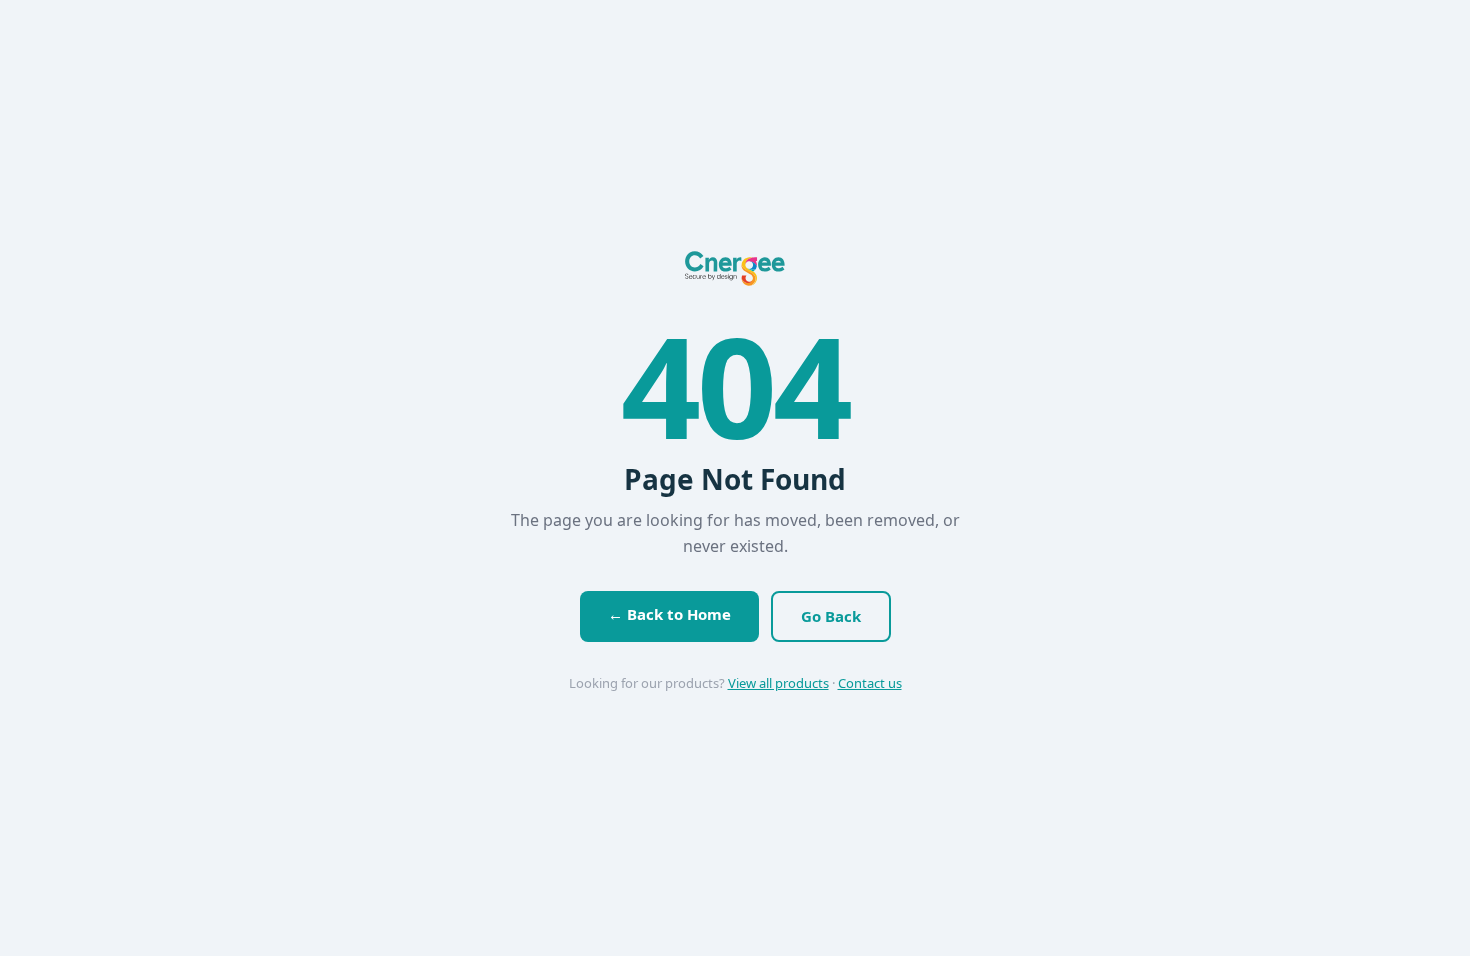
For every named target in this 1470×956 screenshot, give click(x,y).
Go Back (831, 616)
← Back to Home (669, 614)
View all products (778, 683)
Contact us (870, 683)
